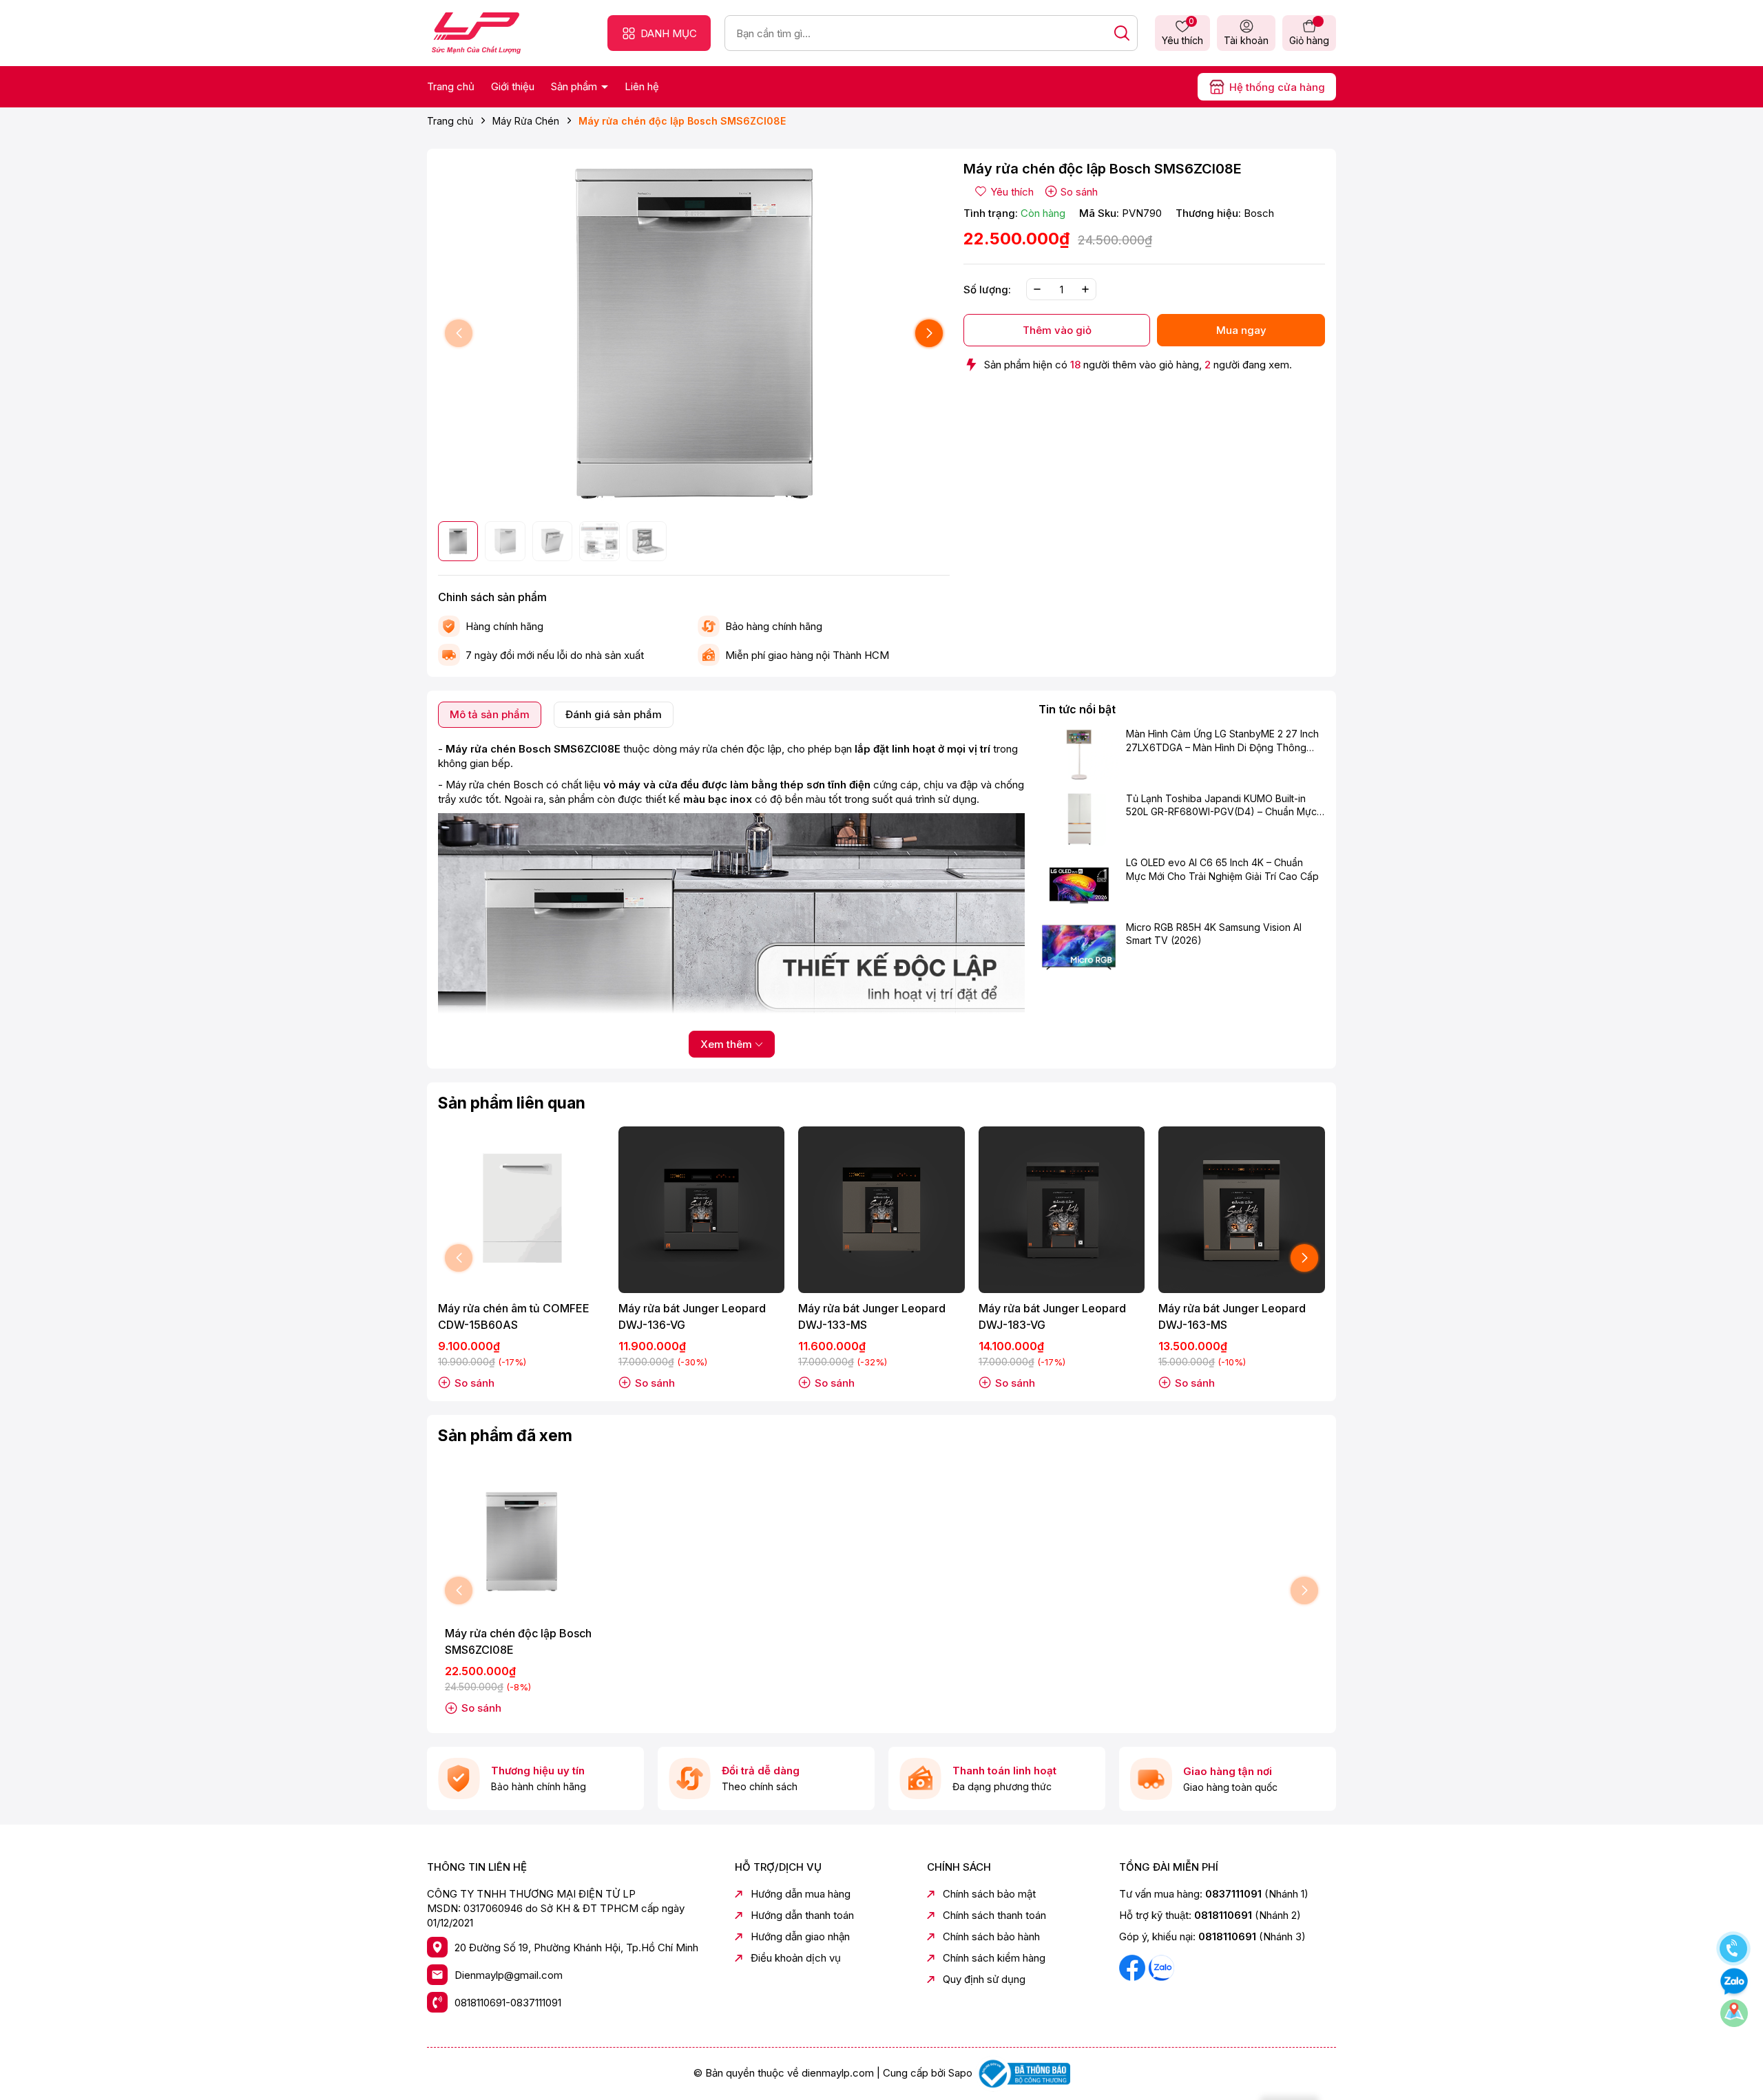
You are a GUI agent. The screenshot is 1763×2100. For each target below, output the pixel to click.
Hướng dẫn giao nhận (800, 1936)
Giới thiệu (513, 86)
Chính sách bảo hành (991, 1936)
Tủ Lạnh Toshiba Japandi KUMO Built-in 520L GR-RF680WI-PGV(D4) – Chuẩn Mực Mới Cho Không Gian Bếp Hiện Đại (1221, 806)
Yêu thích (1182, 32)
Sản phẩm (575, 86)
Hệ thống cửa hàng (1277, 87)
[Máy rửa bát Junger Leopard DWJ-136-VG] (702, 1210)
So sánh (1079, 192)
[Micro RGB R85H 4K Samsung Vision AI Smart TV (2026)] (1079, 947)
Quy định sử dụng (984, 1979)
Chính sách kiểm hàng (994, 1958)
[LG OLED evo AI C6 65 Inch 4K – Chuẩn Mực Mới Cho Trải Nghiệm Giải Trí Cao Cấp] (1079, 883)
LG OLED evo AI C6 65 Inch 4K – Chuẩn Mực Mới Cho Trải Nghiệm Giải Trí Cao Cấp (1222, 869)
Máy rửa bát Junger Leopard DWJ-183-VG (1052, 1316)
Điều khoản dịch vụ (796, 1958)
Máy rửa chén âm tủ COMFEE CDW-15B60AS (514, 1316)
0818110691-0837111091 (508, 2003)
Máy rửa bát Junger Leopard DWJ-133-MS (872, 1316)
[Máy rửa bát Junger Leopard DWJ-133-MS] (881, 1210)
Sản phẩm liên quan (512, 1103)
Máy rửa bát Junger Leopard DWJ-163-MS (1232, 1316)
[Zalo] (1161, 1967)
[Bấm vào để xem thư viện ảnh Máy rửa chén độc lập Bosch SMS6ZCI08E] (694, 334)
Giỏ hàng (1309, 40)
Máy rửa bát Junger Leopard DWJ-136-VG (692, 1316)
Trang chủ (451, 86)
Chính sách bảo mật (989, 1894)
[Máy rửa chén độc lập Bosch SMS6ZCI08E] (521, 1542)
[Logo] (476, 32)
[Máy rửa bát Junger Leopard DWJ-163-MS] (1242, 1210)
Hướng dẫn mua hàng (801, 1894)
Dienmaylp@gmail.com (509, 1975)
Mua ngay (1241, 330)
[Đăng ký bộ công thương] (1023, 2073)
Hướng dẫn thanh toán (802, 1915)
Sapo (960, 2073)
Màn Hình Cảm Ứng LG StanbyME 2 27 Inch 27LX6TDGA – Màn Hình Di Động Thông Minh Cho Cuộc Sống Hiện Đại (1222, 742)
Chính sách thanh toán (994, 1915)
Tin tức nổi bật (1077, 709)
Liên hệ (642, 86)
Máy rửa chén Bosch (494, 785)
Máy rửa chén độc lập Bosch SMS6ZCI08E (518, 1641)
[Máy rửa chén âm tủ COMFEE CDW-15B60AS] (521, 1210)
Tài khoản (1246, 40)
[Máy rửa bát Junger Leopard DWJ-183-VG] (1062, 1210)
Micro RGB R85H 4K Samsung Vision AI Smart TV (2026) (1214, 934)
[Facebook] (1134, 1967)
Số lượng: (987, 290)
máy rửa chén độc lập (731, 749)
